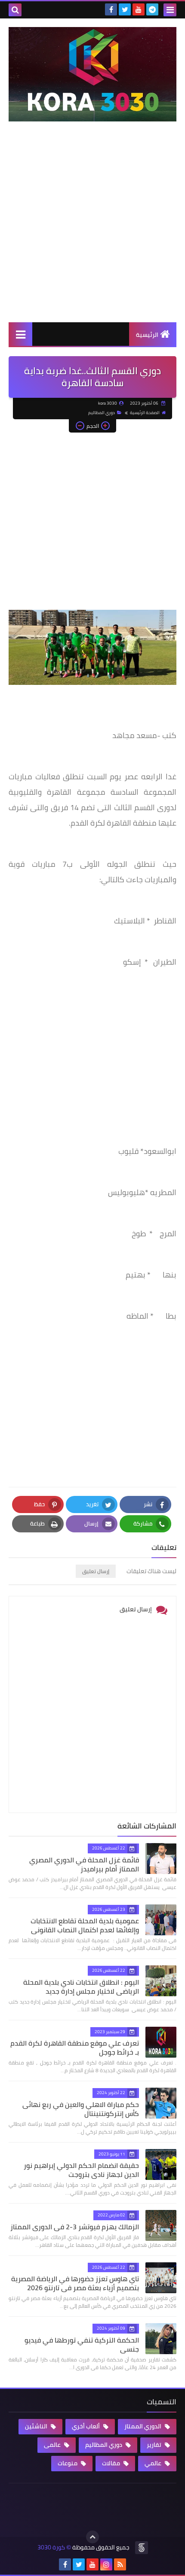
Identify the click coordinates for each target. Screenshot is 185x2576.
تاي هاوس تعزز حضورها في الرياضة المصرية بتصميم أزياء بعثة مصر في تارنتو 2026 (75, 2283)
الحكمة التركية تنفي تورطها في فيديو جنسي (82, 2344)
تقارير (155, 2445)
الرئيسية (147, 335)
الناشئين (37, 2426)
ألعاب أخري (86, 2426)
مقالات (112, 2463)
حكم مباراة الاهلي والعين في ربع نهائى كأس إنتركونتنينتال (81, 2109)
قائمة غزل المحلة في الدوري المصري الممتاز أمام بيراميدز (84, 1864)
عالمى (53, 2445)
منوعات (68, 2463)
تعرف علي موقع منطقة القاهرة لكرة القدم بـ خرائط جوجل (75, 2048)
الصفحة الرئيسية (145, 413)
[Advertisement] (92, 230)
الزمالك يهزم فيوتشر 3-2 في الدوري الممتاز (75, 2227)
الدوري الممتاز (143, 2426)
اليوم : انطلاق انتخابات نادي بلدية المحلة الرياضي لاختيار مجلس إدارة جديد (81, 1987)
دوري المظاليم (102, 413)
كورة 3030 (51, 2547)
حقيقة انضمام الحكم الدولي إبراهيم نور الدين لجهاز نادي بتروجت (81, 2170)
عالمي (154, 2463)
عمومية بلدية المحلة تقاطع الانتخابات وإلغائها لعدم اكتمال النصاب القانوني (85, 1925)
